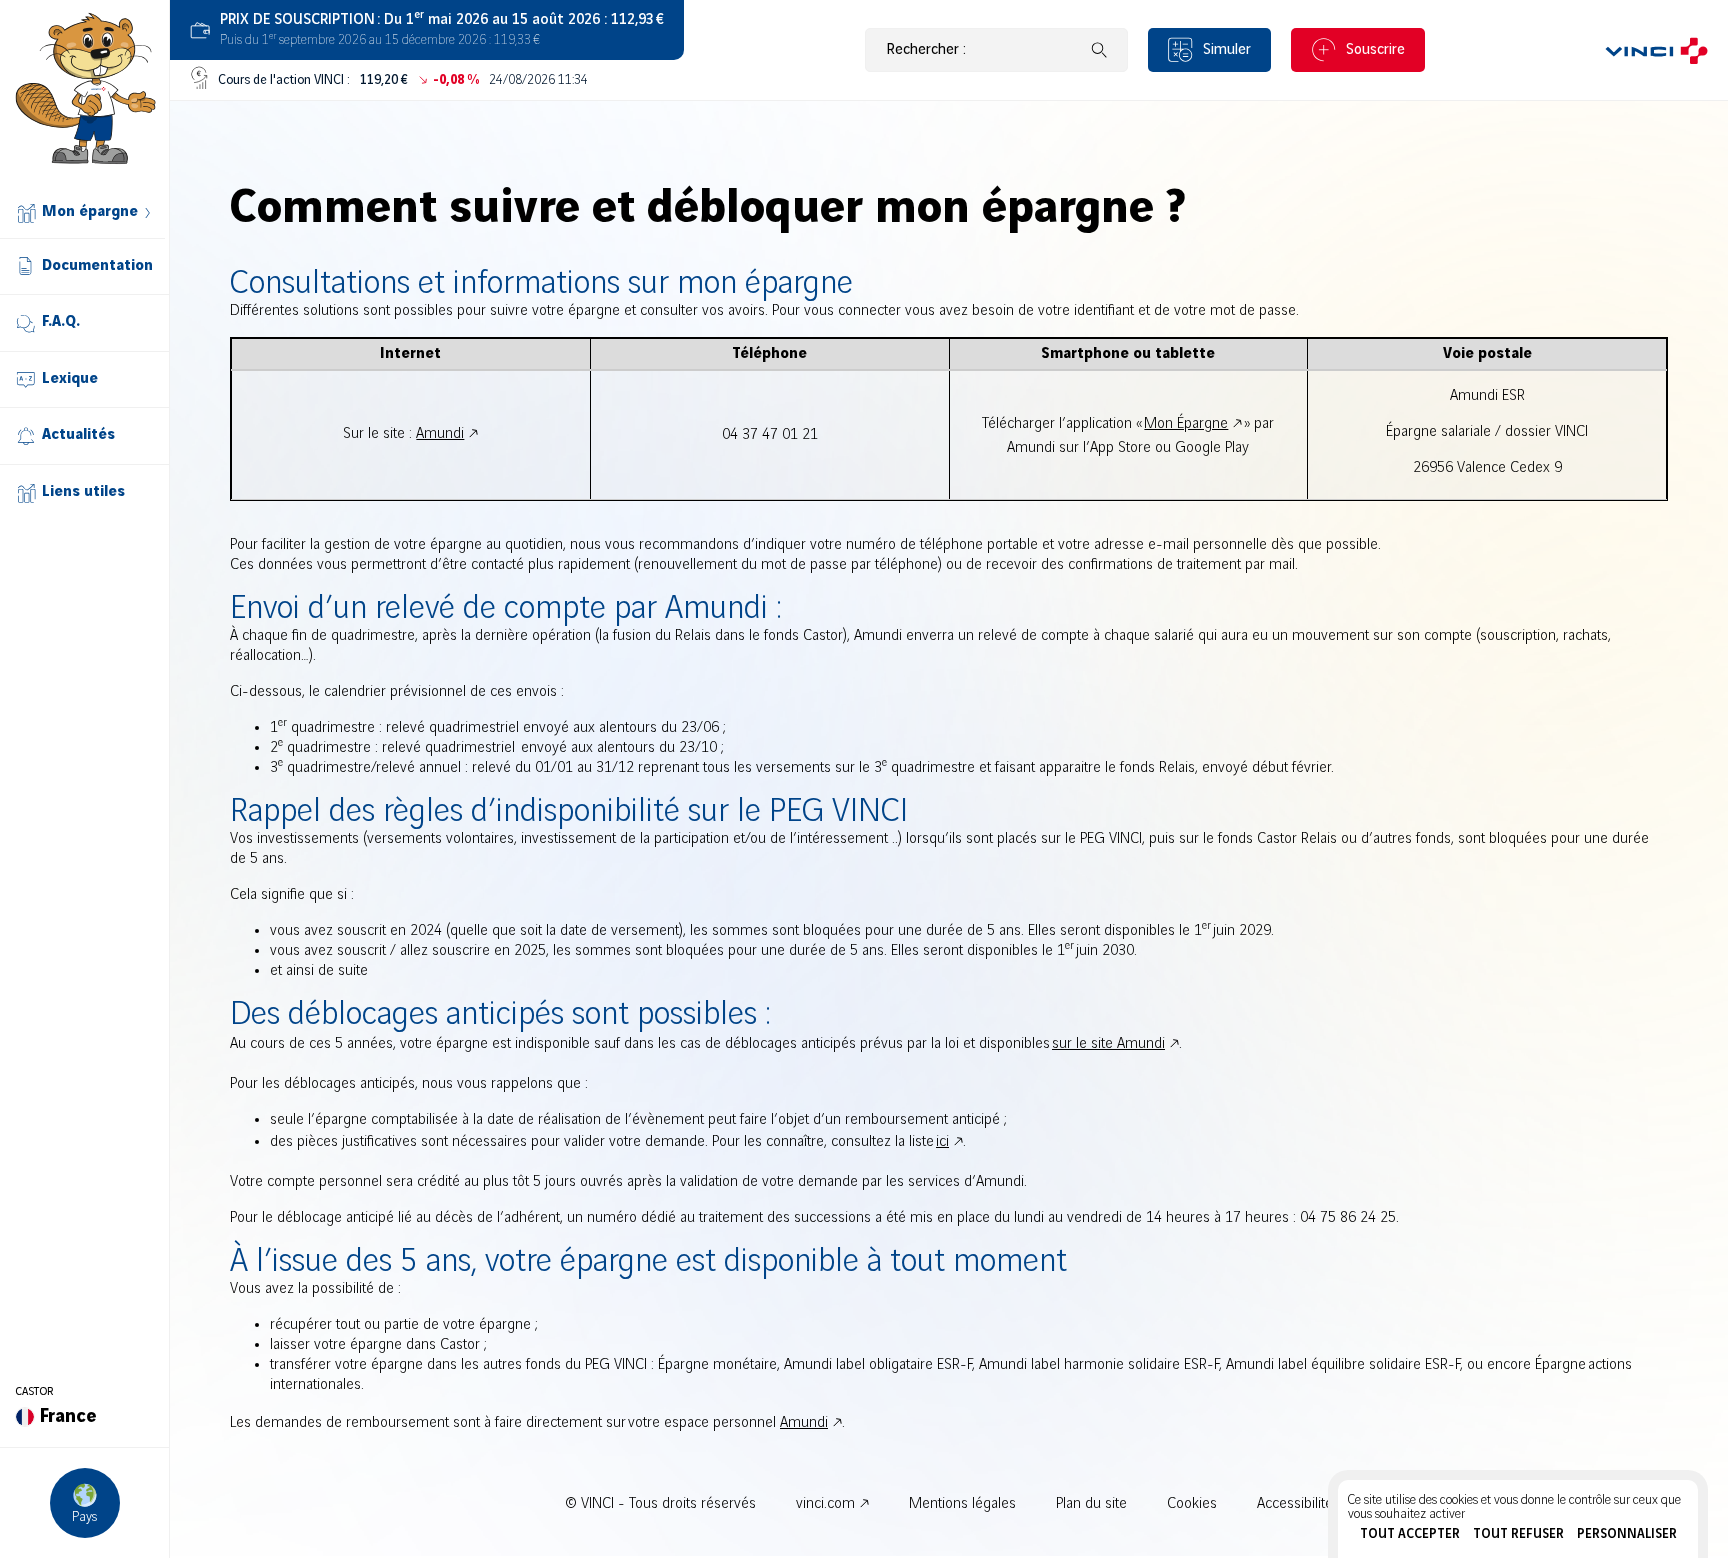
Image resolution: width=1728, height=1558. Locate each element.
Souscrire (1375, 50)
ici (942, 1142)
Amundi (440, 434)
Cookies (1192, 1504)
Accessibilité (1295, 1504)
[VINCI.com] (1656, 50)
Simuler (1227, 50)
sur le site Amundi (1108, 1044)
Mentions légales (962, 1504)
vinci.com (825, 1504)
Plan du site (1091, 1504)
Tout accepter (1410, 1534)
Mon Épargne (1186, 424)
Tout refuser (1518, 1534)
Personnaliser (1627, 1534)
